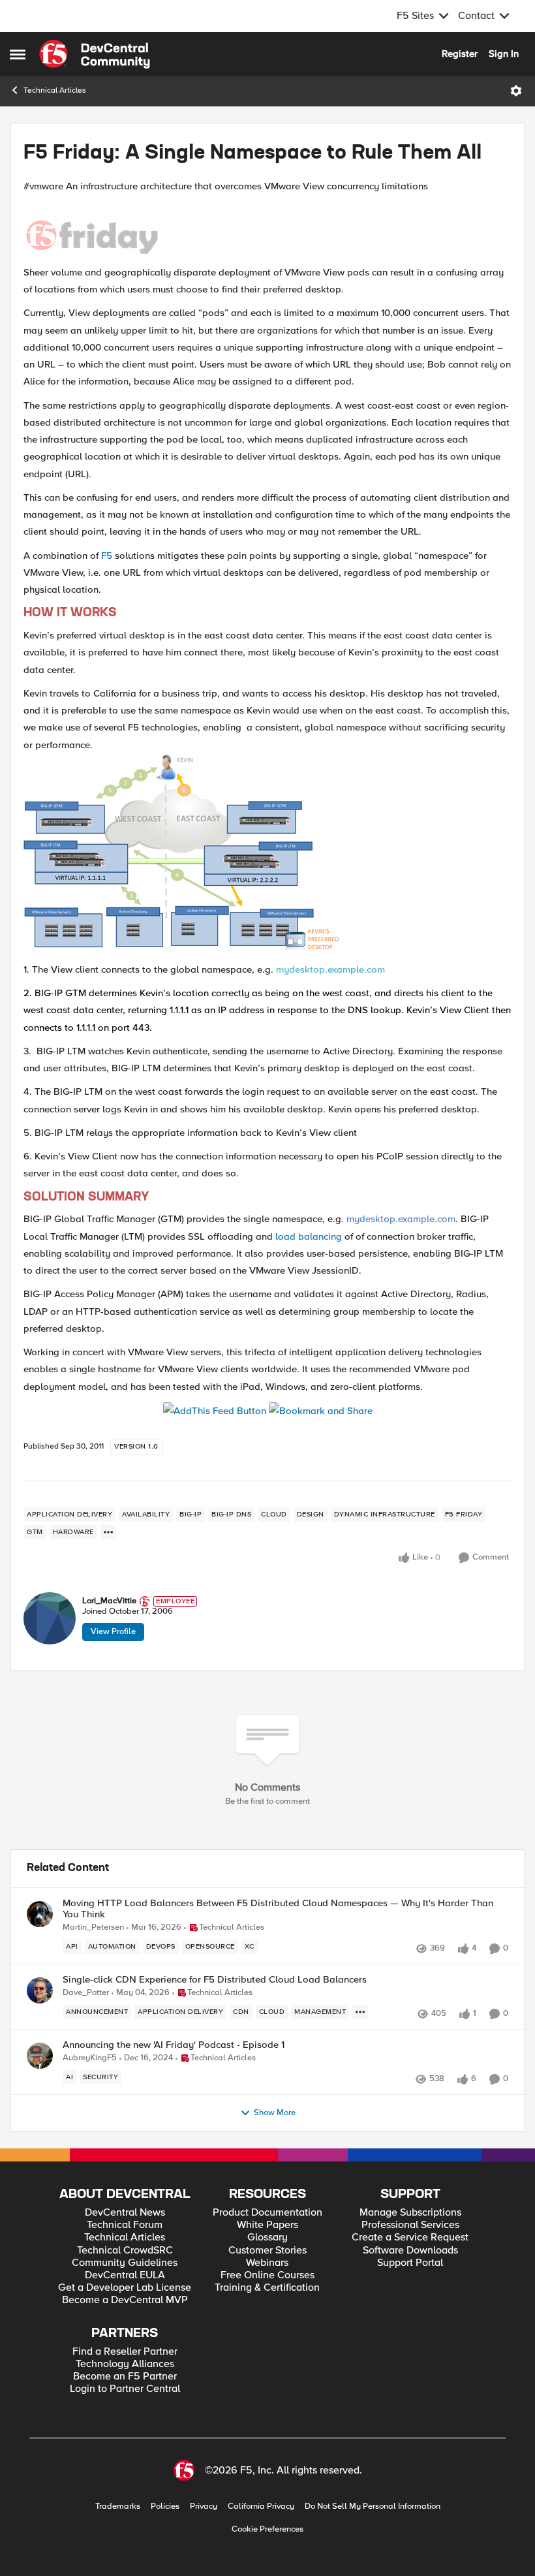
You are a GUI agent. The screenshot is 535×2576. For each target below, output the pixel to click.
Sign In (504, 54)
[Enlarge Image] (267, 229)
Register (460, 54)
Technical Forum (125, 2225)
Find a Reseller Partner (125, 2352)
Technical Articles (55, 90)
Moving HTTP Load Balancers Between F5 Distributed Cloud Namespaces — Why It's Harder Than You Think (278, 1908)
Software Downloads (410, 2251)
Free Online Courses (267, 2275)
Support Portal (410, 2263)
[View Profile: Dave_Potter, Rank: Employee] (40, 1990)
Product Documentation (267, 2213)
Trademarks (118, 2506)
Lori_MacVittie (109, 1601)
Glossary (267, 2238)
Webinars (267, 2263)
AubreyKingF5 (90, 2058)
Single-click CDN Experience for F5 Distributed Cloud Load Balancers (215, 1980)
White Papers (267, 2225)
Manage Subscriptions (410, 2213)
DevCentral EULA (125, 2275)
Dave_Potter (86, 1993)
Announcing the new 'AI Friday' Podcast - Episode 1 (174, 2045)
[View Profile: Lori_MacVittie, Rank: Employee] (50, 1618)
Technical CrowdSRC (125, 2251)
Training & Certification (267, 2288)
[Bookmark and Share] (321, 1410)
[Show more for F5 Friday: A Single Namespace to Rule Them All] (108, 1532)
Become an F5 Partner (125, 2377)
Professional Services (410, 2225)
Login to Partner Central (125, 2389)
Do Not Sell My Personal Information (373, 2506)
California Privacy (261, 2506)
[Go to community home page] (95, 54)
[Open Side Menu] (18, 54)
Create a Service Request (410, 2238)
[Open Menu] (516, 91)
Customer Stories (267, 2251)
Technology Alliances (125, 2364)
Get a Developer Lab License (125, 2288)
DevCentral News (125, 2213)
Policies (165, 2506)
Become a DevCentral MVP (125, 2300)
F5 (107, 556)
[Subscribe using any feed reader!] (215, 1410)
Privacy (204, 2506)
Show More (275, 2113)
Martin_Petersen (93, 1927)
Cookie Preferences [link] (267, 2529)
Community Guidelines (125, 2263)
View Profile (113, 1631)
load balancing (309, 1236)
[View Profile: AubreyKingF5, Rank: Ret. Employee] (40, 2056)
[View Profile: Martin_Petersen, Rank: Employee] (40, 1914)
